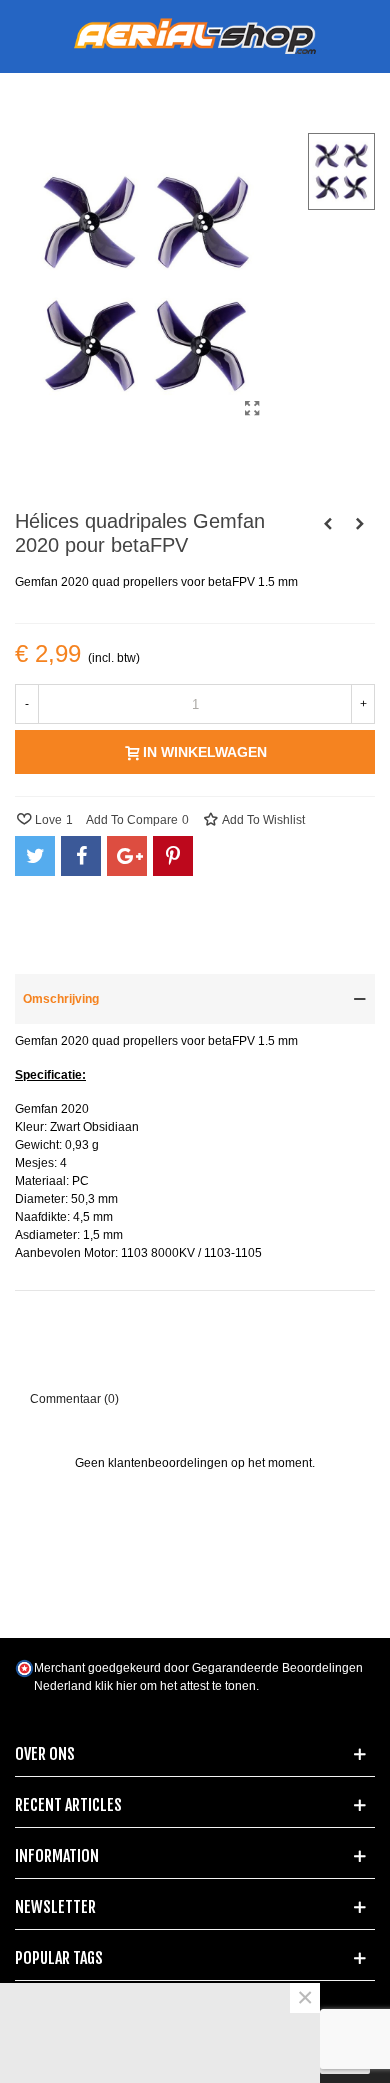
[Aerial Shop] (195, 36)
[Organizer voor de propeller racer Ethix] (328, 524)
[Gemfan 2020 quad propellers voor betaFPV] (253, 409)
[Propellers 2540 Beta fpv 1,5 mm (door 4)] (360, 524)
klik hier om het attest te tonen (175, 1686)
